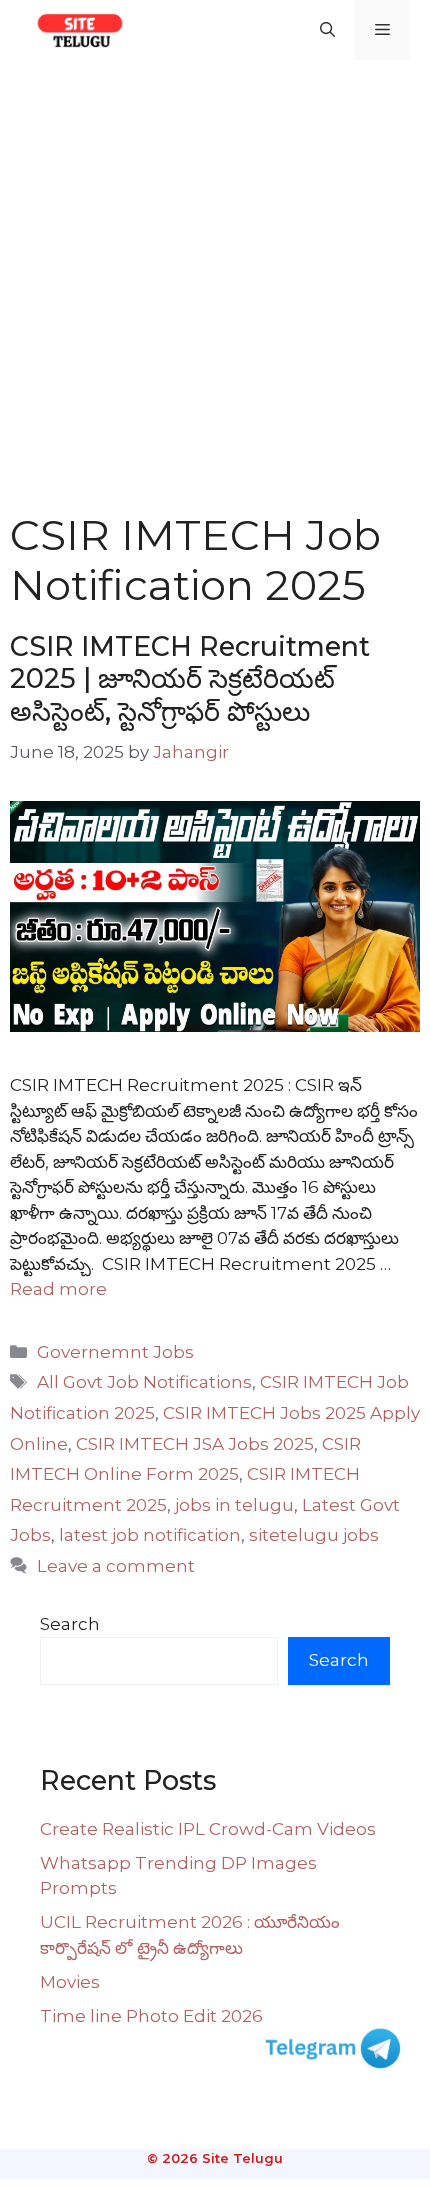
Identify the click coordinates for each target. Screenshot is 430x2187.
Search (70, 1624)
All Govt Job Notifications (144, 1382)
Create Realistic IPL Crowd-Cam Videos (208, 1829)
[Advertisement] (215, 285)
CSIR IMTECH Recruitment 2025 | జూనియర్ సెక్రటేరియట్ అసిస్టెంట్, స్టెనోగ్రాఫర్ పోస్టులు (190, 679)
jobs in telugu (234, 1505)
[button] (327, 30)
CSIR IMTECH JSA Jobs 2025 (195, 1444)
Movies (70, 1982)
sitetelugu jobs (314, 1535)
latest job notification (150, 1535)
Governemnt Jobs (115, 1352)
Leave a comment (116, 1566)
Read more (58, 1289)
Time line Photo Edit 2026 (151, 2016)
